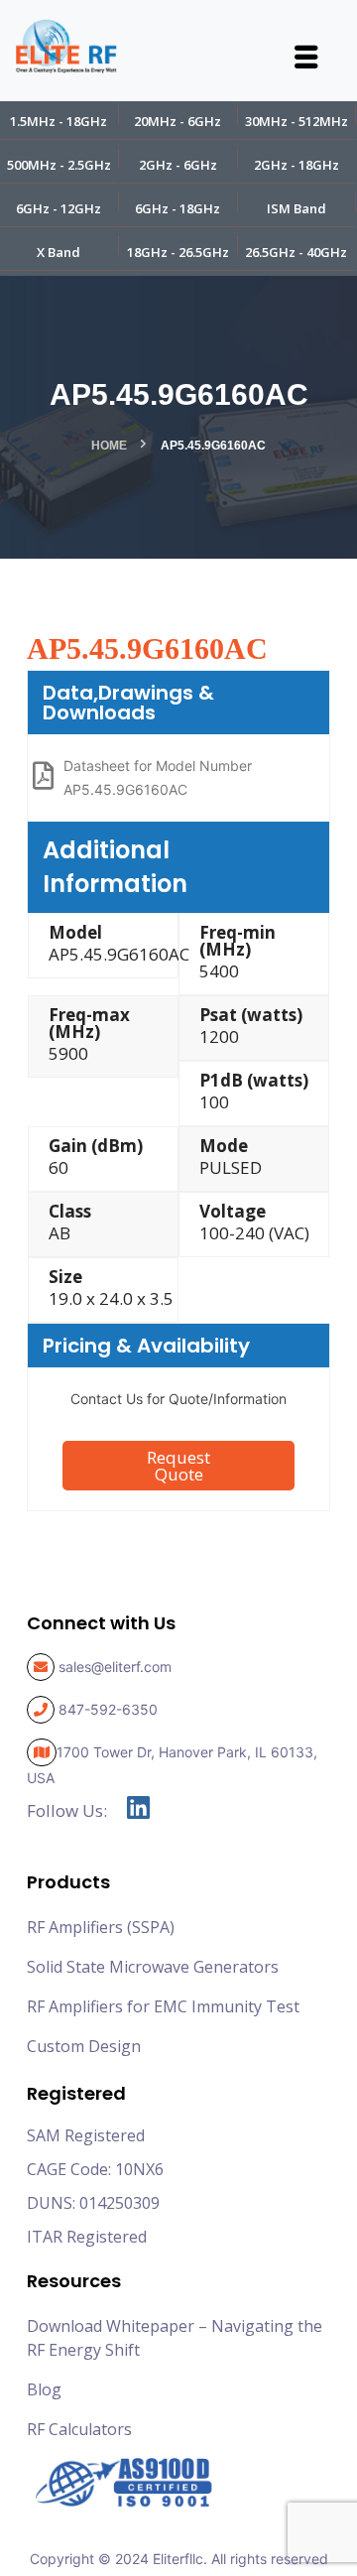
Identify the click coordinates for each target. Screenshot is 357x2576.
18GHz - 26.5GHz (178, 252)
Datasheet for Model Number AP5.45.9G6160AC (158, 777)
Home (109, 446)
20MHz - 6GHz (178, 121)
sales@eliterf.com (115, 1667)
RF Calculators (79, 2429)
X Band (59, 252)
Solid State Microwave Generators (153, 1967)
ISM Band (297, 208)
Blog (44, 2389)
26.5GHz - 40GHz (296, 252)
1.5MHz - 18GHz (59, 121)
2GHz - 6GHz (178, 165)
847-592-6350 (108, 1709)
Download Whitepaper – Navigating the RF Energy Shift (175, 2338)
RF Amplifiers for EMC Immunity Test (163, 2006)
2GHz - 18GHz (297, 165)
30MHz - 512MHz (297, 121)
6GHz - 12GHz (59, 208)
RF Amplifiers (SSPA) (101, 1927)
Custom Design (84, 2046)
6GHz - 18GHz (178, 208)
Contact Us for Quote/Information (178, 1399)
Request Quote (178, 1466)
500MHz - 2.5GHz (59, 165)
